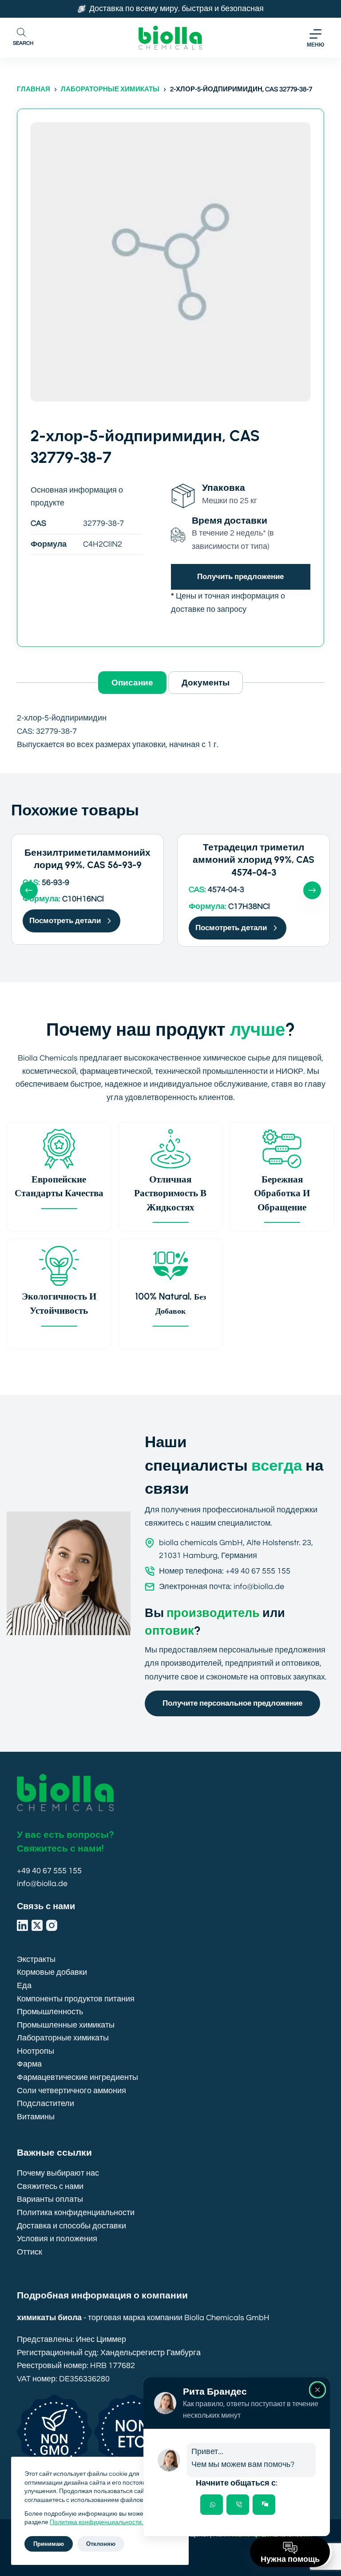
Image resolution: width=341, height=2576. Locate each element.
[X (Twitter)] (37, 1925)
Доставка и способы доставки (71, 2226)
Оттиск (30, 2252)
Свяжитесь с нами (50, 2186)
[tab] (212, 2505)
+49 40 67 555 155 (49, 1871)
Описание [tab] (132, 682)
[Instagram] (52, 1925)
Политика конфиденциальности (76, 2213)
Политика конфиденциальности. (97, 2522)
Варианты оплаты (50, 2199)
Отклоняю (101, 2544)
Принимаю (49, 2544)
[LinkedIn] (22, 1925)
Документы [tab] (206, 682)
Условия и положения (57, 2239)
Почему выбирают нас (58, 2173)
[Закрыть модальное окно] (317, 2390)
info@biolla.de (42, 1884)
